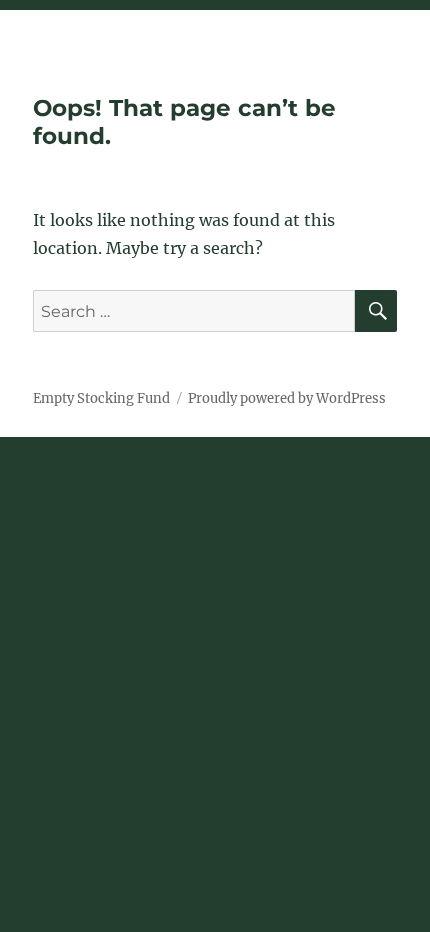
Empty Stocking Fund (101, 398)
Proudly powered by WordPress (287, 398)
